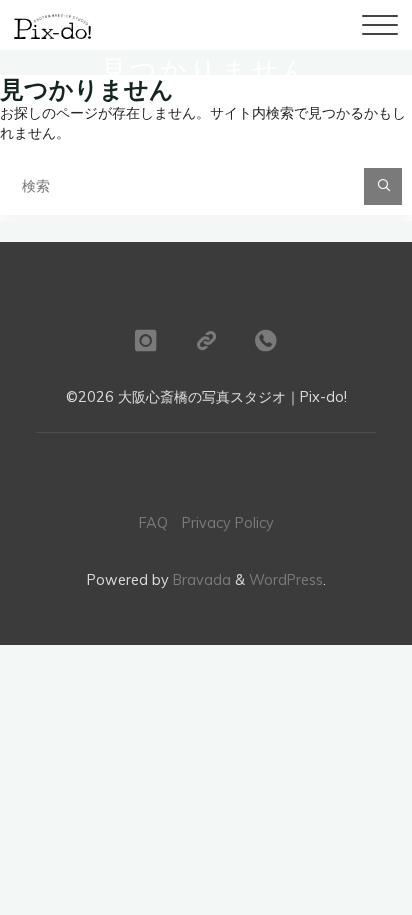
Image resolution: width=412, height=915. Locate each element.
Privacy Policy (228, 523)
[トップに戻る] (206, 268)
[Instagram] (145, 341)
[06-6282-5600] (266, 341)
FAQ (153, 523)
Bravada (200, 580)
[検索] (382, 186)
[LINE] (206, 341)
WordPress (286, 580)
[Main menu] (380, 25)
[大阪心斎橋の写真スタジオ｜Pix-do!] (52, 25)
